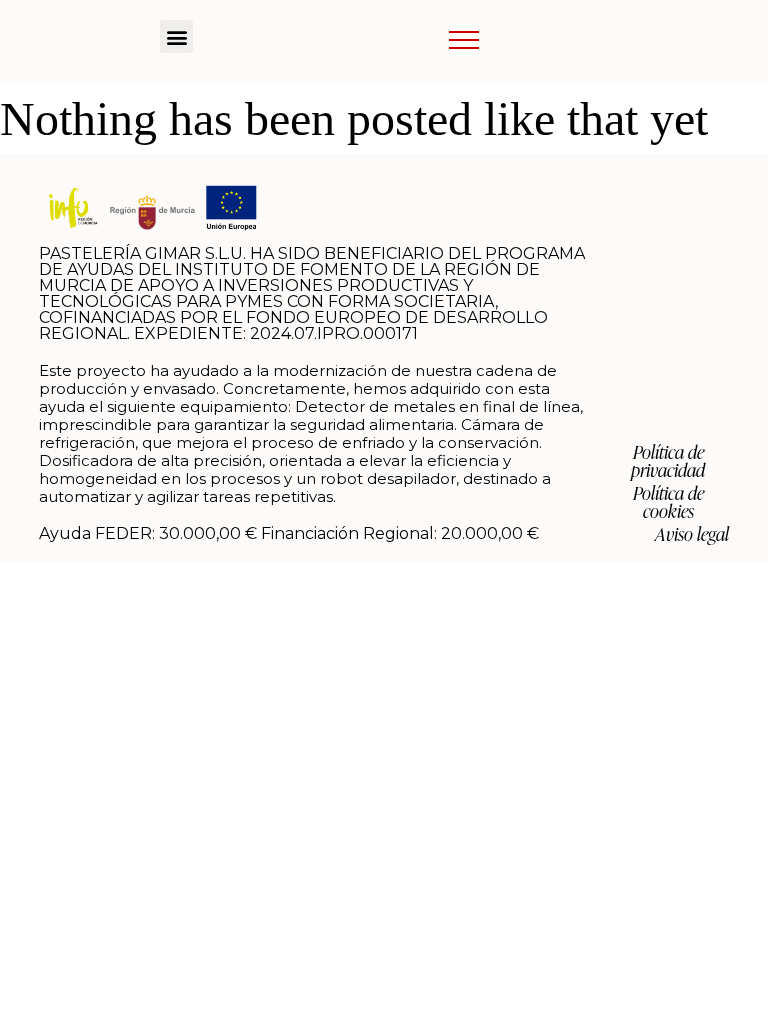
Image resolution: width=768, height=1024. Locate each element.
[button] (176, 36)
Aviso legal (692, 533)
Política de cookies (668, 501)
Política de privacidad (668, 460)
